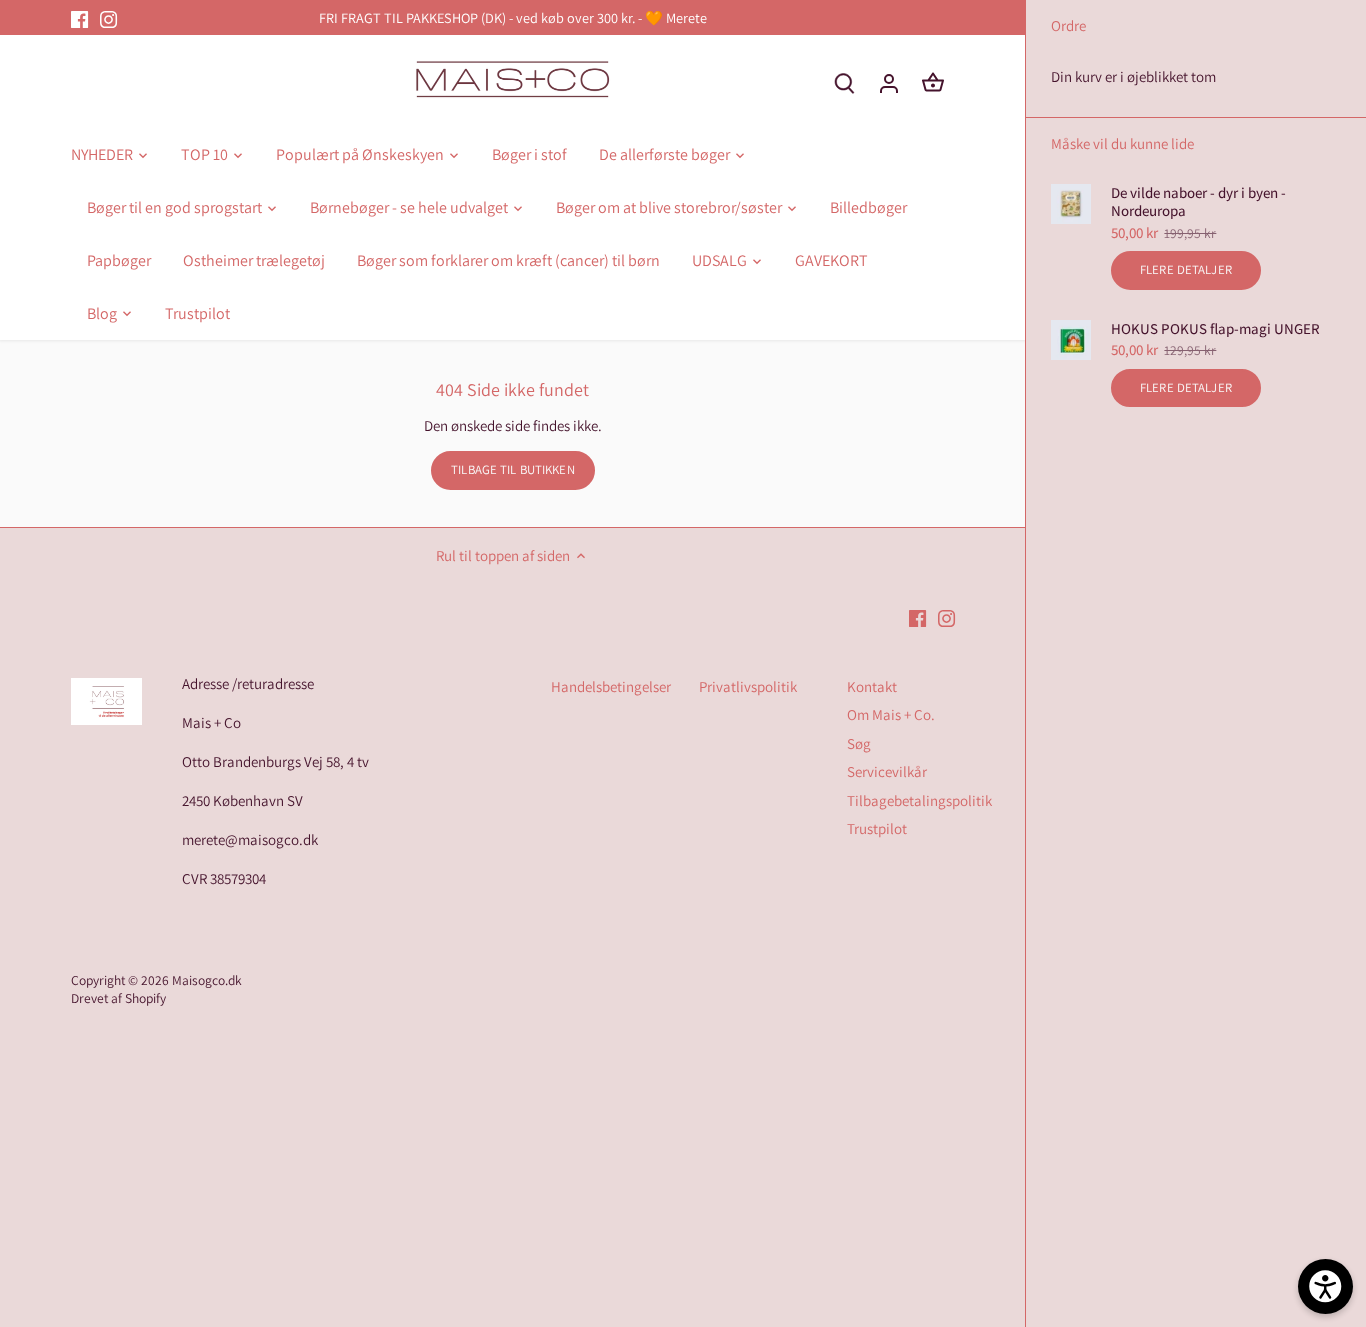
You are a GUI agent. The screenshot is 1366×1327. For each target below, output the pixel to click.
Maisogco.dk (207, 980)
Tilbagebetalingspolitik (919, 800)
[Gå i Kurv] (933, 82)
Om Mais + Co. (891, 714)
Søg (859, 743)
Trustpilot (877, 828)
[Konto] (889, 82)
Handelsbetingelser (611, 686)
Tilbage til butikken (513, 469)
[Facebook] (79, 17)
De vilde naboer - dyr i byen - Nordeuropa (1198, 202)
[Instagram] (108, 17)
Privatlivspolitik (748, 686)
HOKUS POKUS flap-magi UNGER (1215, 329)
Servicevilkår (887, 771)
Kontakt (872, 686)
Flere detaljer (1186, 269)
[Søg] (845, 82)
